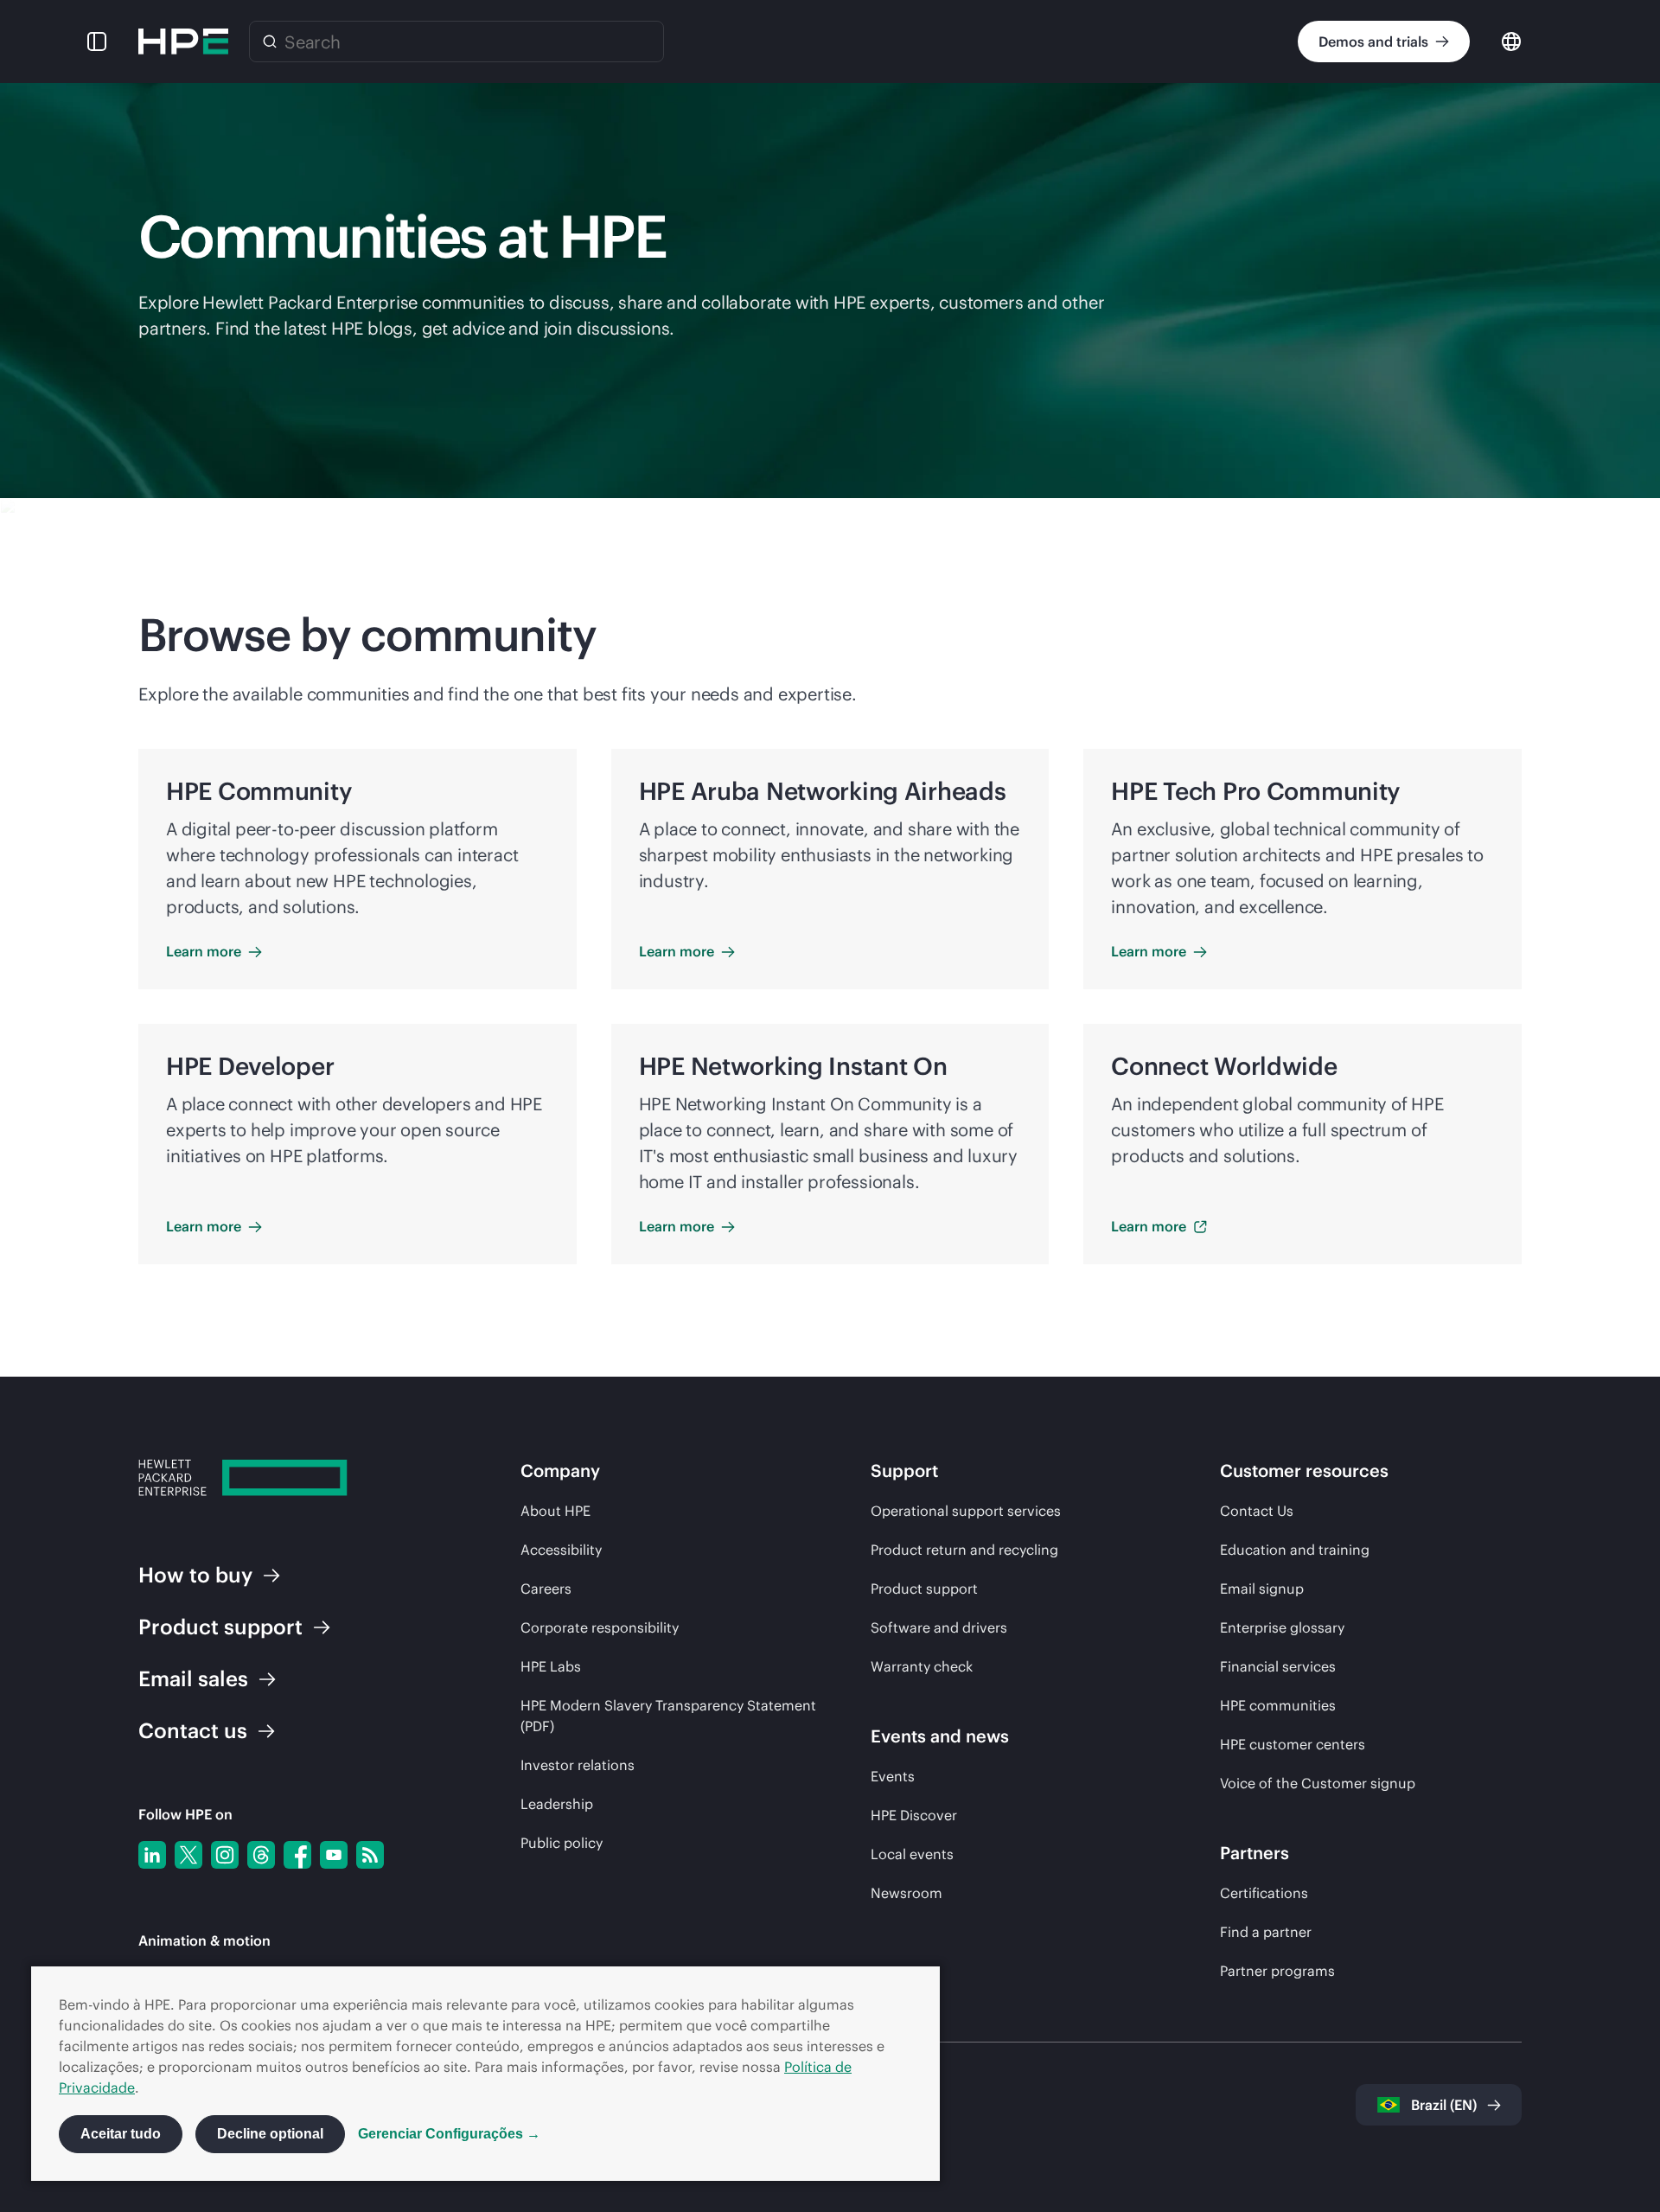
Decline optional (270, 2134)
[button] (97, 42)
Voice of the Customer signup (1318, 1783)
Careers (546, 1589)
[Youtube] (334, 1855)
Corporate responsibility (600, 1627)
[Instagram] (225, 1855)
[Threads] (261, 1855)
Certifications (1264, 1893)
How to (195, 1575)
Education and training (1295, 1550)
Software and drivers (939, 1627)
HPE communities (1278, 1705)
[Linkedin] (152, 1855)
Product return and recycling (964, 1550)
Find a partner (1266, 1932)
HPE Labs (551, 1666)
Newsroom (907, 1893)
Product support (924, 1589)
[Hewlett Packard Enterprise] (183, 42)
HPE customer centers (1293, 1744)
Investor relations (578, 1765)
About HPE (555, 1511)
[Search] (270, 42)
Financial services (1278, 1666)
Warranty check (922, 1666)
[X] (188, 1855)
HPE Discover (914, 1815)
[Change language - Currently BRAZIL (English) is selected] (1511, 40)
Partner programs (1277, 1971)
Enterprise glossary (1282, 1627)
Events (893, 1776)
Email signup (1262, 1589)
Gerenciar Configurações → (449, 2134)
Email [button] (193, 1678)
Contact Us (1257, 1511)
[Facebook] (297, 1855)
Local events (912, 1854)
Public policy (562, 1843)
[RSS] (370, 1855)
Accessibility (561, 1550)
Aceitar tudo (121, 2134)
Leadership (557, 1804)
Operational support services (966, 1511)
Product (220, 1627)
